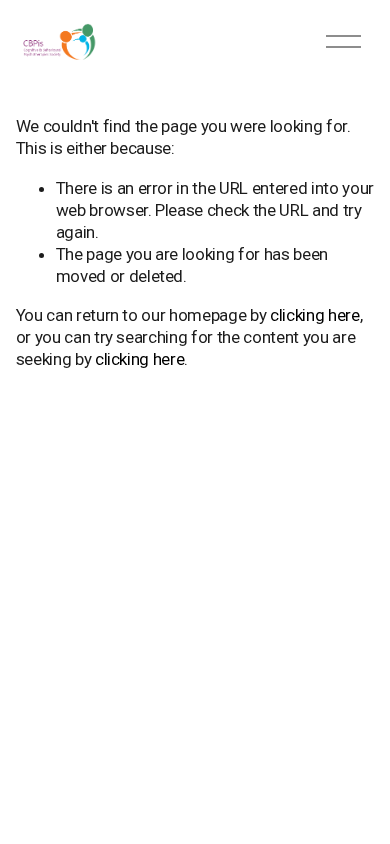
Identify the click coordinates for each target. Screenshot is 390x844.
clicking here (315, 315)
